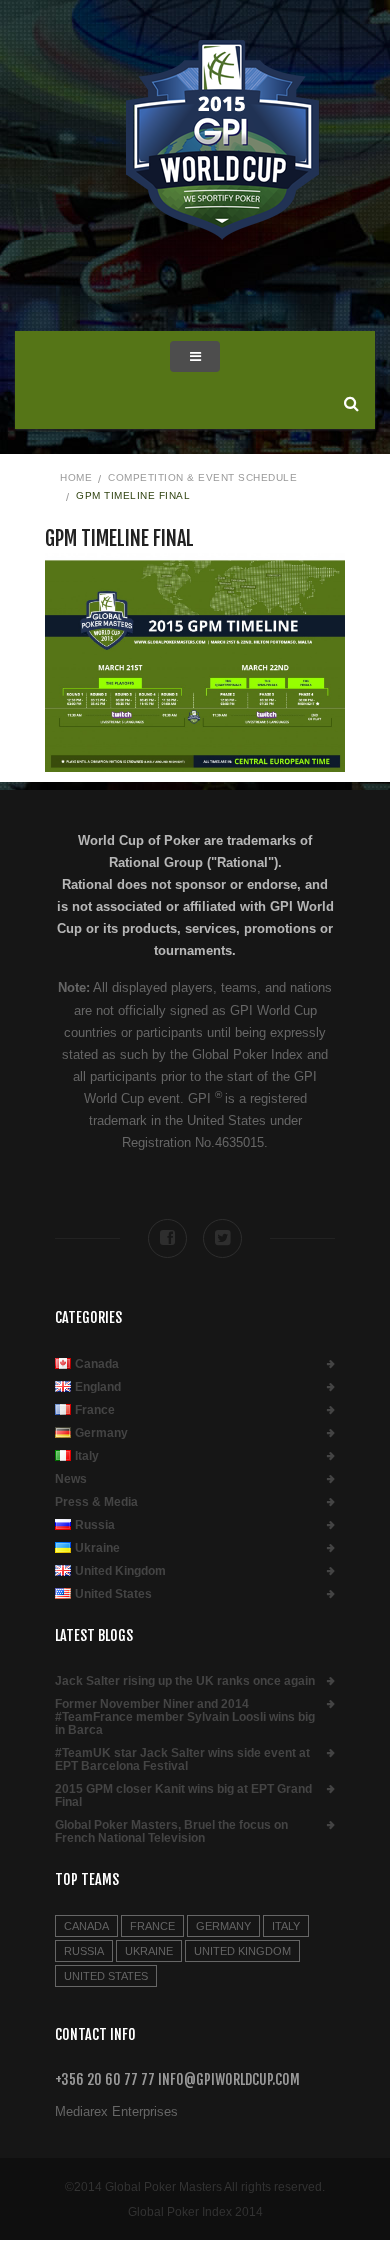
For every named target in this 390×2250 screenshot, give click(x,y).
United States (113, 1594)
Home (76, 477)
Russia (95, 1525)
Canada (97, 1364)
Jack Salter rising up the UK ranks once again (185, 1681)
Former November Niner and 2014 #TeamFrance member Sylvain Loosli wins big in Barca (185, 1717)
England (98, 1387)
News (71, 1479)
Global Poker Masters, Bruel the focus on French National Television (171, 1832)
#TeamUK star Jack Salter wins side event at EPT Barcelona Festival (182, 1760)
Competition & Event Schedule (202, 477)
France (95, 1410)
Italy (87, 1456)
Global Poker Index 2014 (195, 2212)
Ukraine (97, 1548)
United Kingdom (120, 1571)
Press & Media (96, 1502)
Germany (101, 1433)
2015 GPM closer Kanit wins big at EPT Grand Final (183, 1796)
